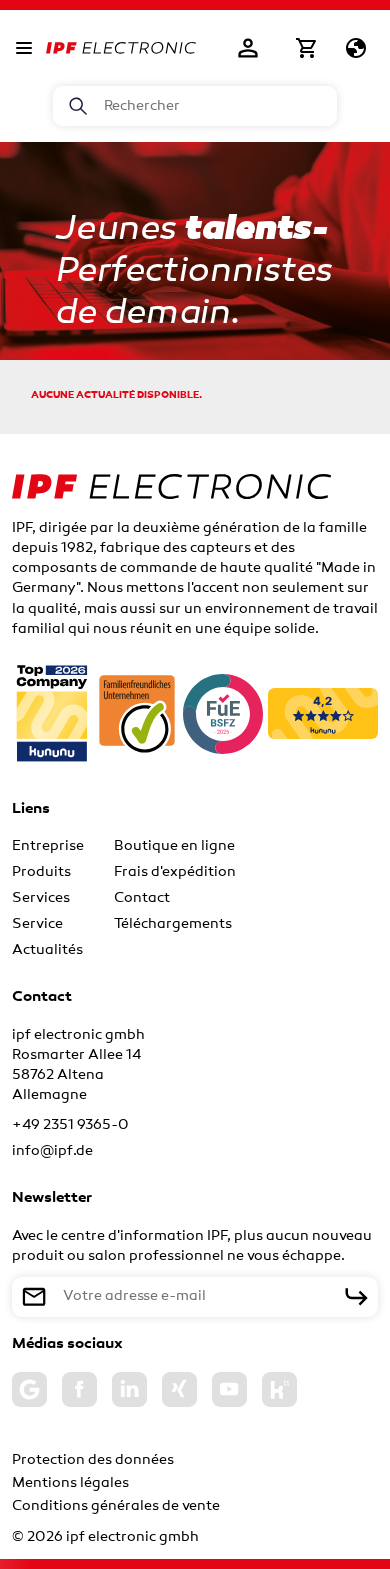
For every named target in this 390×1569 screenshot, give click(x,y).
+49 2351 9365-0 (70, 1125)
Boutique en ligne (174, 846)
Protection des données (93, 1460)
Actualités (47, 950)
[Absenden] (356, 1297)
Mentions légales (70, 1483)
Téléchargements (173, 924)
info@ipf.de (52, 1151)
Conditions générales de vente (116, 1506)
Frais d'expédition (175, 872)
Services (41, 898)
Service (37, 924)
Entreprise (48, 846)
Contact (142, 898)
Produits (41, 872)
